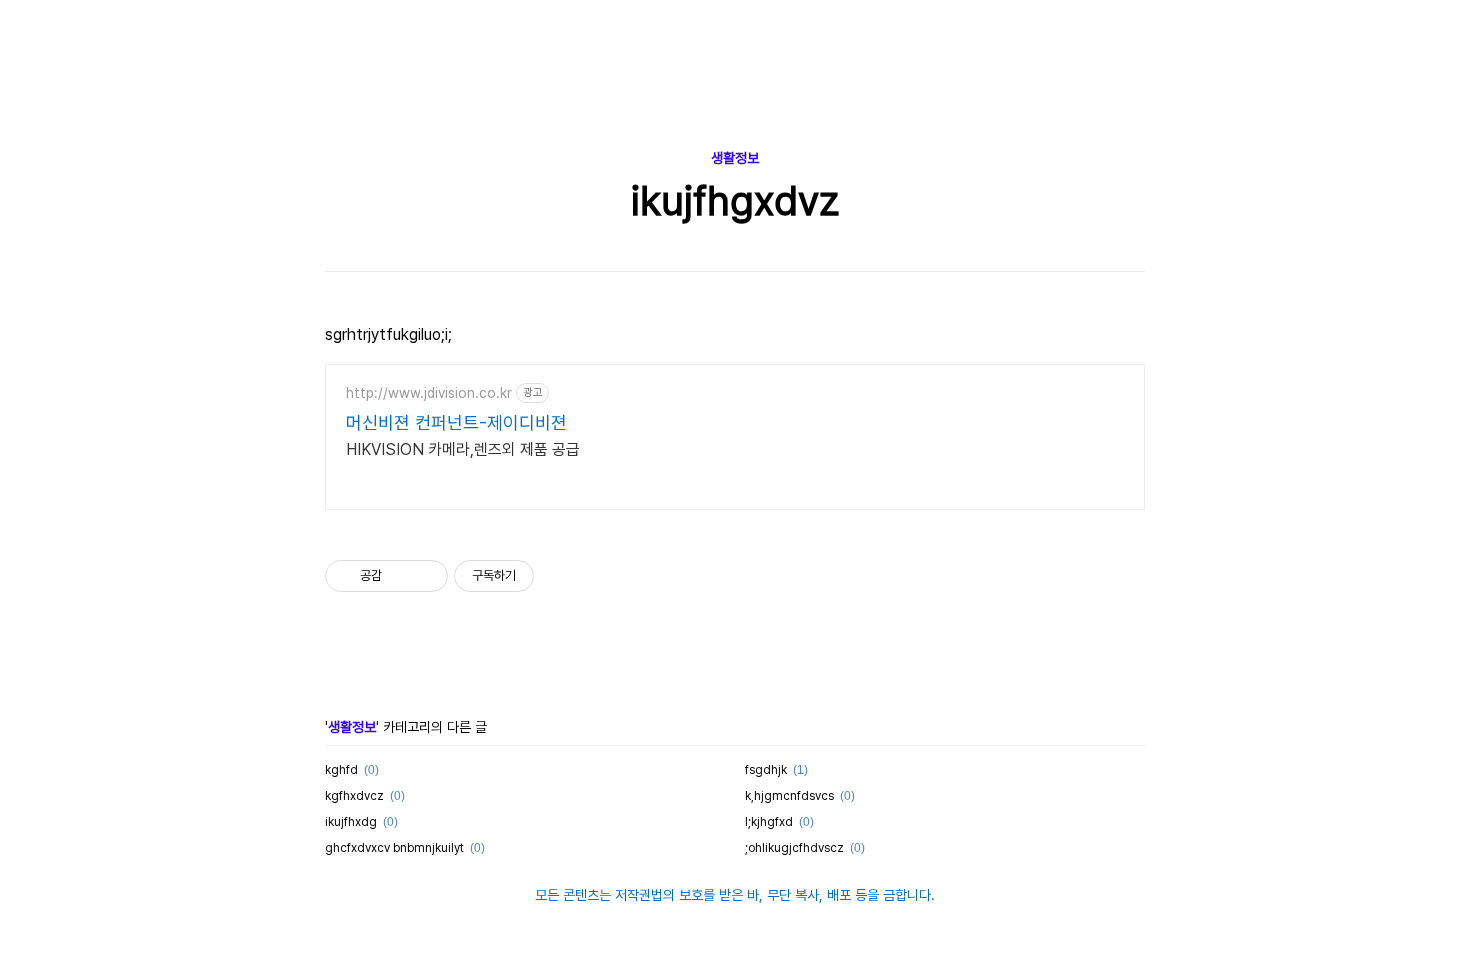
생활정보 (735, 158)
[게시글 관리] (425, 576)
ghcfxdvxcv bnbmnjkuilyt (394, 848)
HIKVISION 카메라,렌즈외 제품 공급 (463, 449)
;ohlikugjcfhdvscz (794, 848)
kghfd (341, 770)
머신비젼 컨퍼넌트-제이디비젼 (456, 422)
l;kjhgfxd (769, 822)
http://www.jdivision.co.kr (429, 393)
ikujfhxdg (351, 822)
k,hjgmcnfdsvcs (789, 796)
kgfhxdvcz (354, 796)
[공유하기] (400, 576)
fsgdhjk (766, 770)
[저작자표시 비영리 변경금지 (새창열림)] (561, 576)
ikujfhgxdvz (735, 201)
